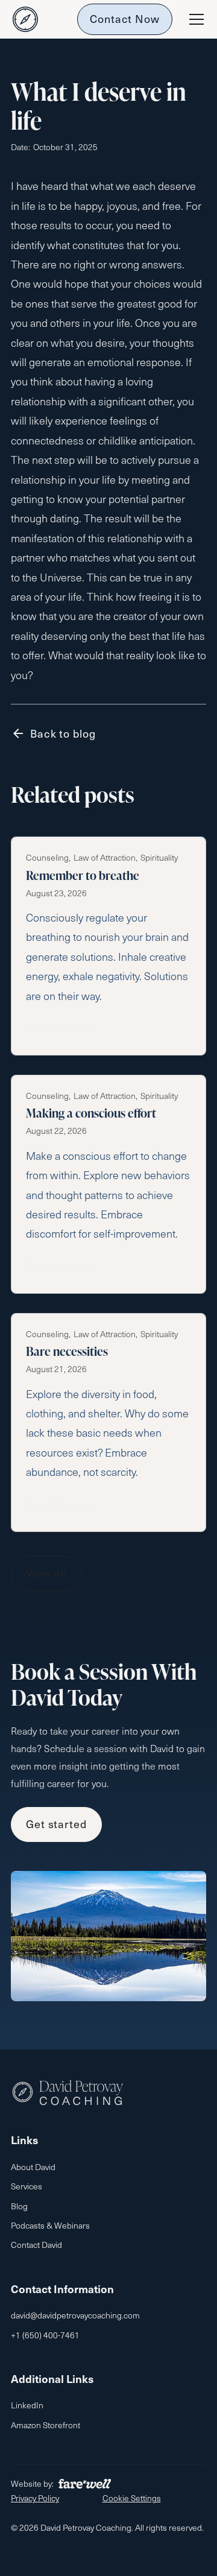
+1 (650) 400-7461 (45, 2335)
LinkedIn (27, 2405)
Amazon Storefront (46, 2425)
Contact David (36, 2245)
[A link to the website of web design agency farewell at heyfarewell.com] (85, 2484)
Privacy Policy (35, 2498)
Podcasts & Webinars (50, 2225)
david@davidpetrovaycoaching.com (75, 2315)
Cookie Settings (132, 2498)
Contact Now (125, 18)
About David (33, 2167)
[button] (194, 19)
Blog (19, 2206)
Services (27, 2186)
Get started (56, 1824)
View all (46, 1573)
